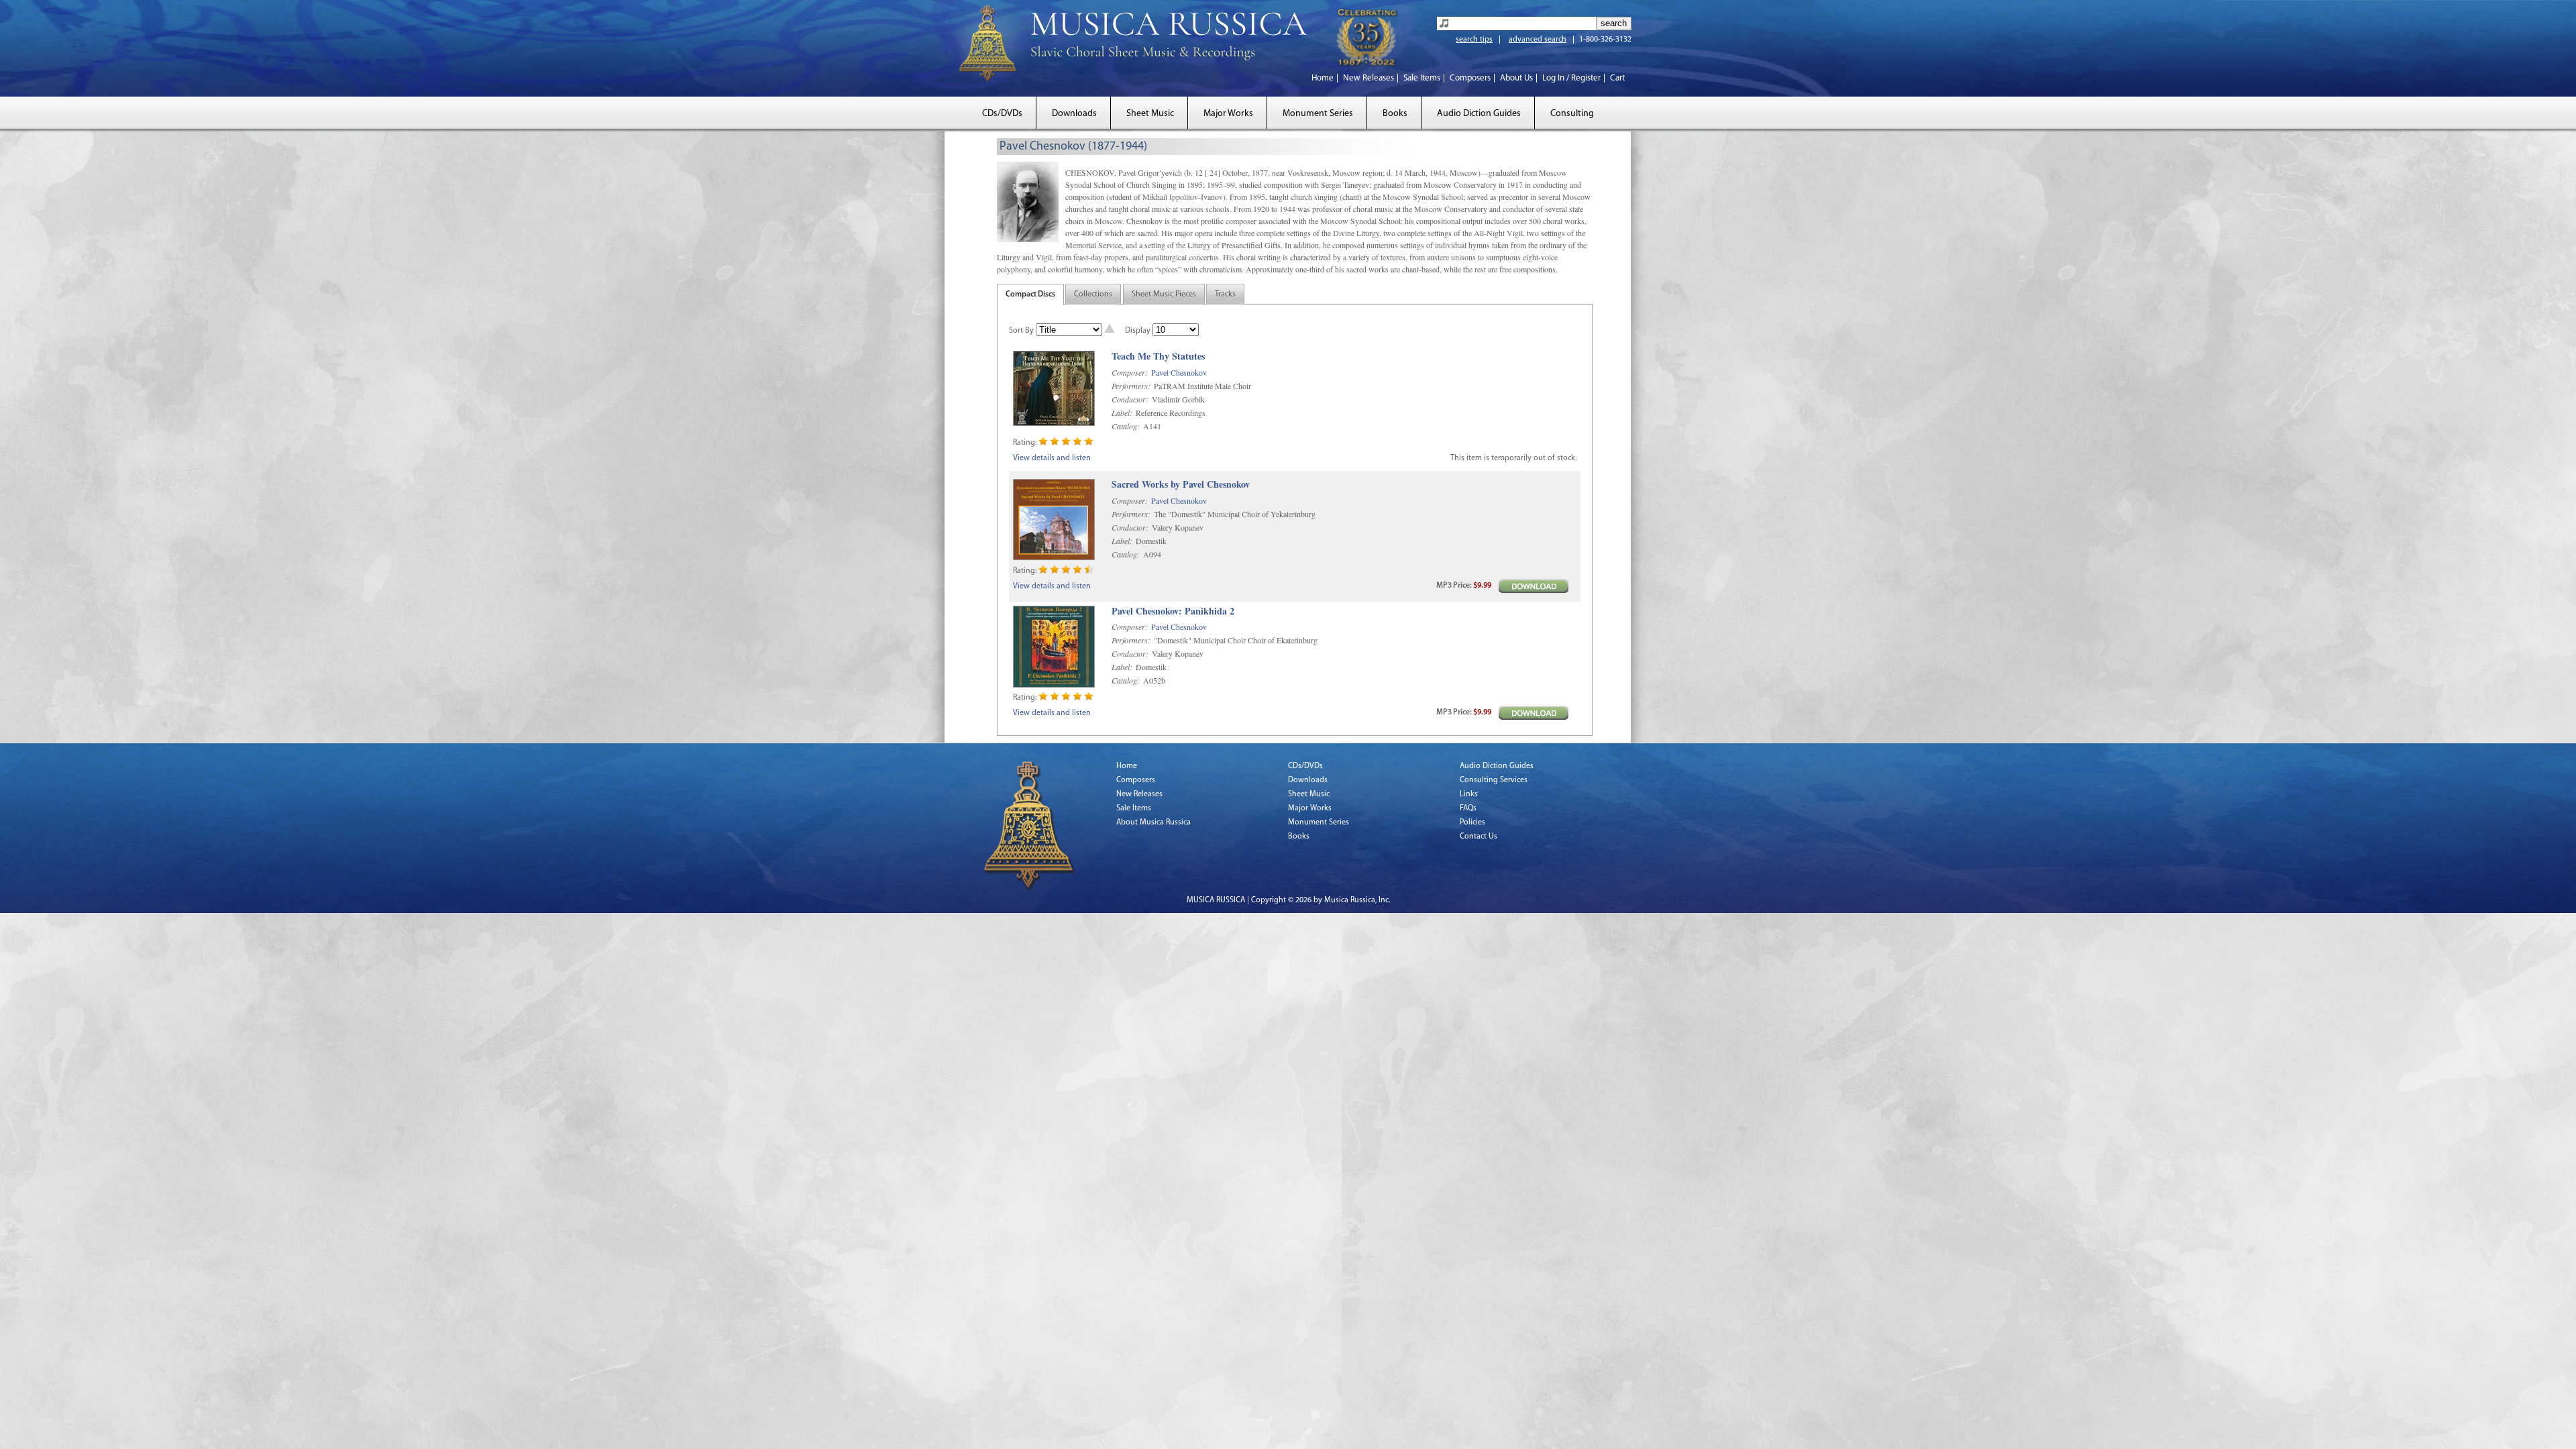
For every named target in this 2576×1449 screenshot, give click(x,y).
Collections (1093, 294)
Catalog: (1126, 426)
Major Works (1228, 114)
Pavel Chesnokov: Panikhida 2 (1173, 611)
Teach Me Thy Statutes (1158, 357)
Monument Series (1318, 114)
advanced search (1538, 40)
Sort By (1021, 331)
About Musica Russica (1153, 822)
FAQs (1468, 808)
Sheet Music (1150, 114)
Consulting (1572, 114)
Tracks (1225, 294)
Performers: (1131, 386)
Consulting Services (1494, 780)
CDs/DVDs (1002, 114)
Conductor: (1130, 399)
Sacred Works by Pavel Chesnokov (1181, 485)
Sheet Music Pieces (1164, 294)
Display (1138, 331)
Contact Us (1479, 837)
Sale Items (1422, 78)
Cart (1617, 78)
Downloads (1074, 114)
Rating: (1025, 443)
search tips (1474, 40)
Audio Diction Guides (1479, 114)
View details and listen (1052, 458)
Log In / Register (1571, 78)
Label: (1122, 413)
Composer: (1130, 372)
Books (1395, 114)
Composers (1470, 78)
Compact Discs (1030, 294)
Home (1323, 78)
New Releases (1368, 78)
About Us (1516, 78)
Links (1469, 794)
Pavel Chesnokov (1179, 372)
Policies (1472, 822)
